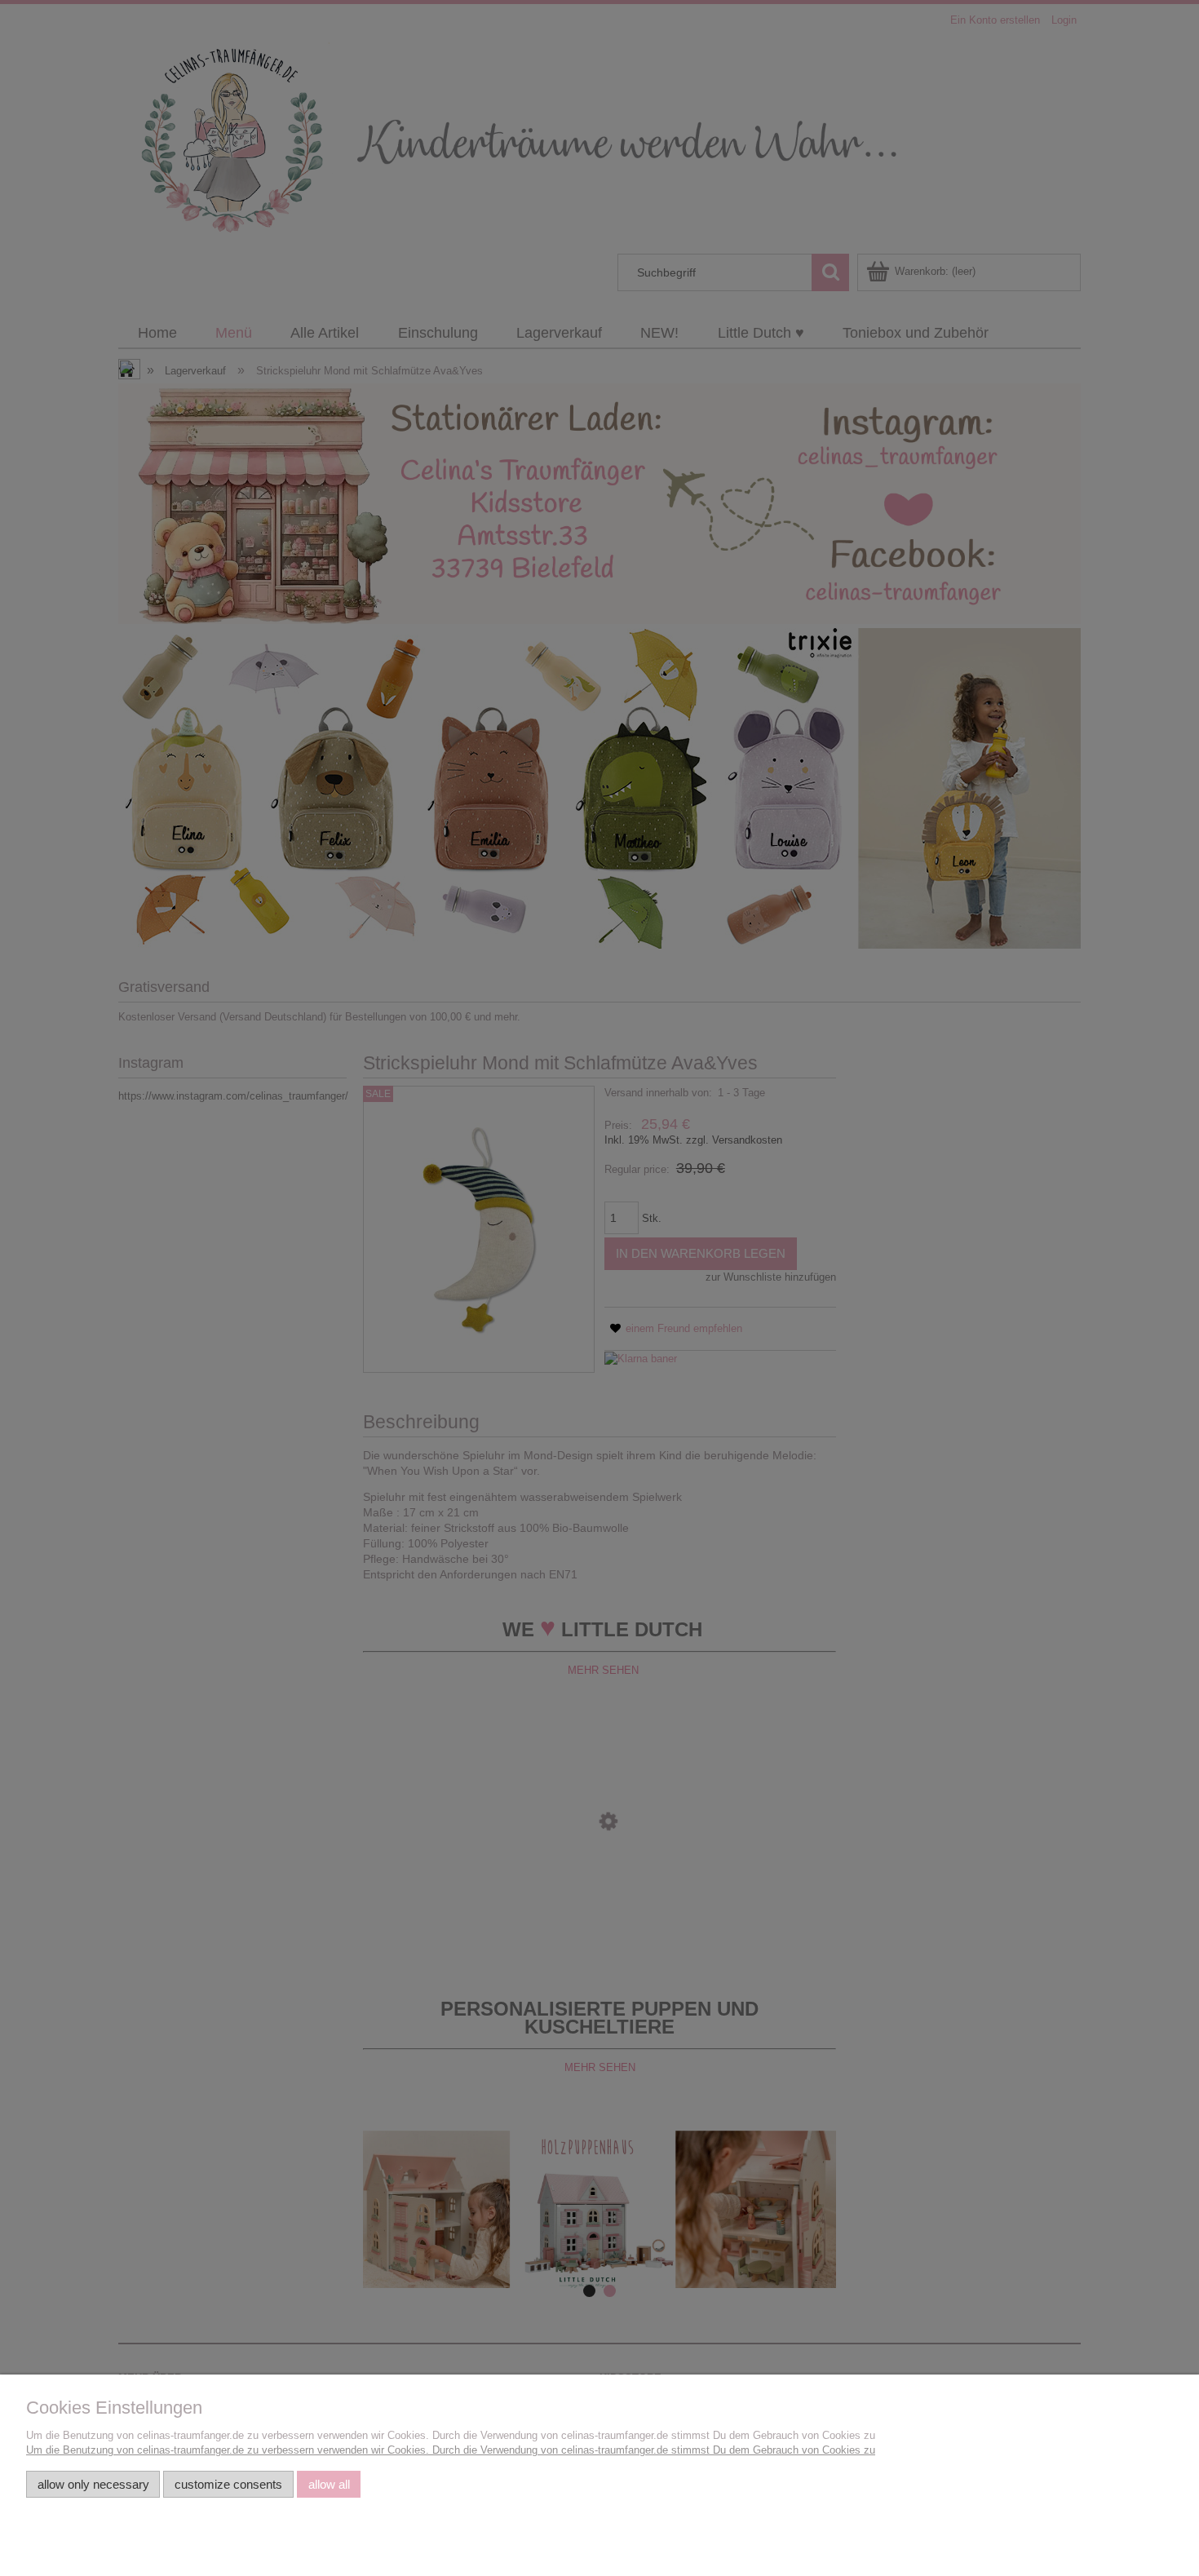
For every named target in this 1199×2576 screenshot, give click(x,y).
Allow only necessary (93, 2484)
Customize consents (228, 2484)
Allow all (329, 2484)
